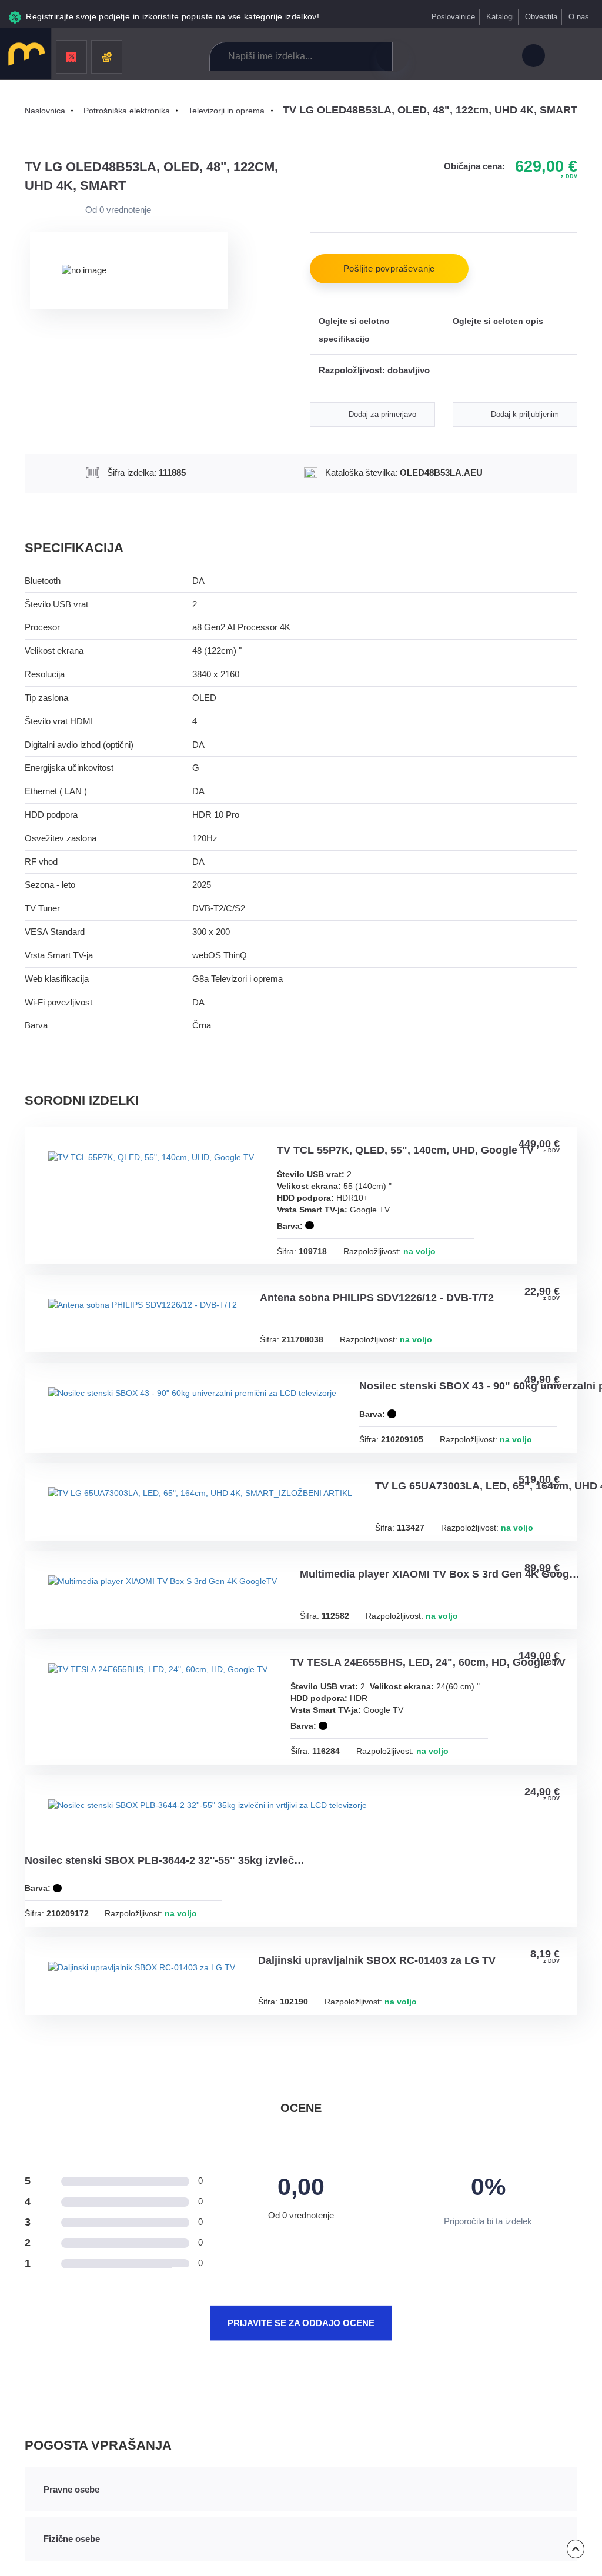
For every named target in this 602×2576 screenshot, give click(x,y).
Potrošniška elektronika (131, 111)
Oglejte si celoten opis (498, 321)
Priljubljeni (473, 57)
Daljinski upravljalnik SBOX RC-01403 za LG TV (387, 2050)
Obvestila (541, 17)
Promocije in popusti (71, 57)
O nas (579, 17)
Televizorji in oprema (233, 111)
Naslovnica (46, 111)
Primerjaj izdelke (447, 57)
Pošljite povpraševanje (389, 269)
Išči (392, 56)
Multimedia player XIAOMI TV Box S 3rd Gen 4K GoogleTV (451, 1645)
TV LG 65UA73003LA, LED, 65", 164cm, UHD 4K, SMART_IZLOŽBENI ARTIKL (166, 1556)
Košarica (499, 57)
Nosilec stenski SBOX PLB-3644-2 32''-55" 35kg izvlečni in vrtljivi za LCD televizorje (166, 1949)
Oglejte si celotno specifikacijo (354, 330)
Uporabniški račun (533, 57)
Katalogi (499, 17)
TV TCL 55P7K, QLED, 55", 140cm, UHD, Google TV (415, 1151)
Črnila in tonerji (107, 57)
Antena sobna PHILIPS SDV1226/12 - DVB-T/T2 (386, 1302)
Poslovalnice (452, 17)
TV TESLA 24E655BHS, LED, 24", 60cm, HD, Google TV (439, 1735)
